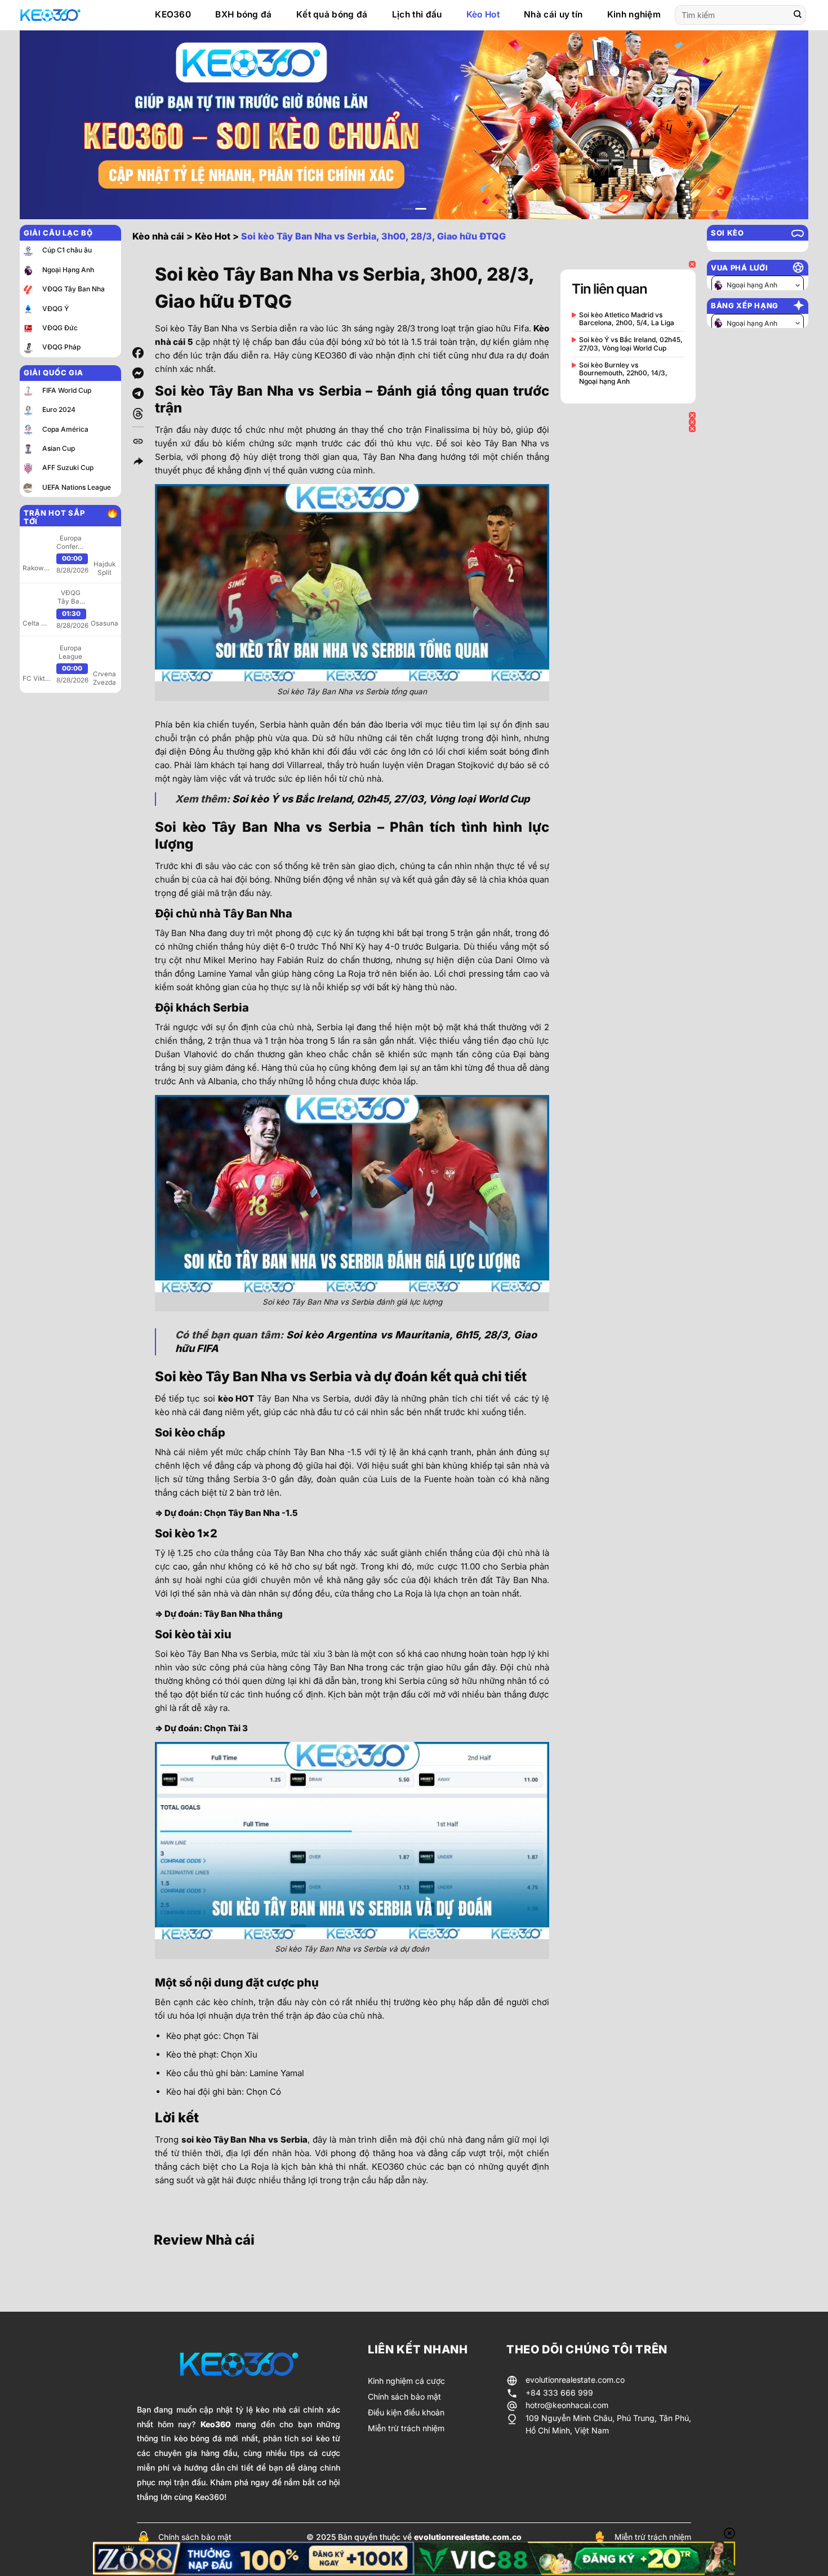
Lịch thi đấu (417, 14)
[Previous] (50, 125)
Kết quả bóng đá (332, 14)
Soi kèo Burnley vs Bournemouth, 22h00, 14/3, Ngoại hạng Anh (623, 373)
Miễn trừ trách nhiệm (653, 2537)
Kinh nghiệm (634, 14)
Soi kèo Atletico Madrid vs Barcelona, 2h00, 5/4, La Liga (627, 319)
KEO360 (173, 14)
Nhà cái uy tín (553, 14)
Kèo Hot (483, 14)
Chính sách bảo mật (195, 2537)
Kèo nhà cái (158, 236)
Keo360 (216, 2424)
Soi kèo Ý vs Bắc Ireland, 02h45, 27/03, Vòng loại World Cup (381, 799)
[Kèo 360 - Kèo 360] (76, 15)
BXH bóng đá (243, 14)
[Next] (778, 125)
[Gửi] (798, 15)
